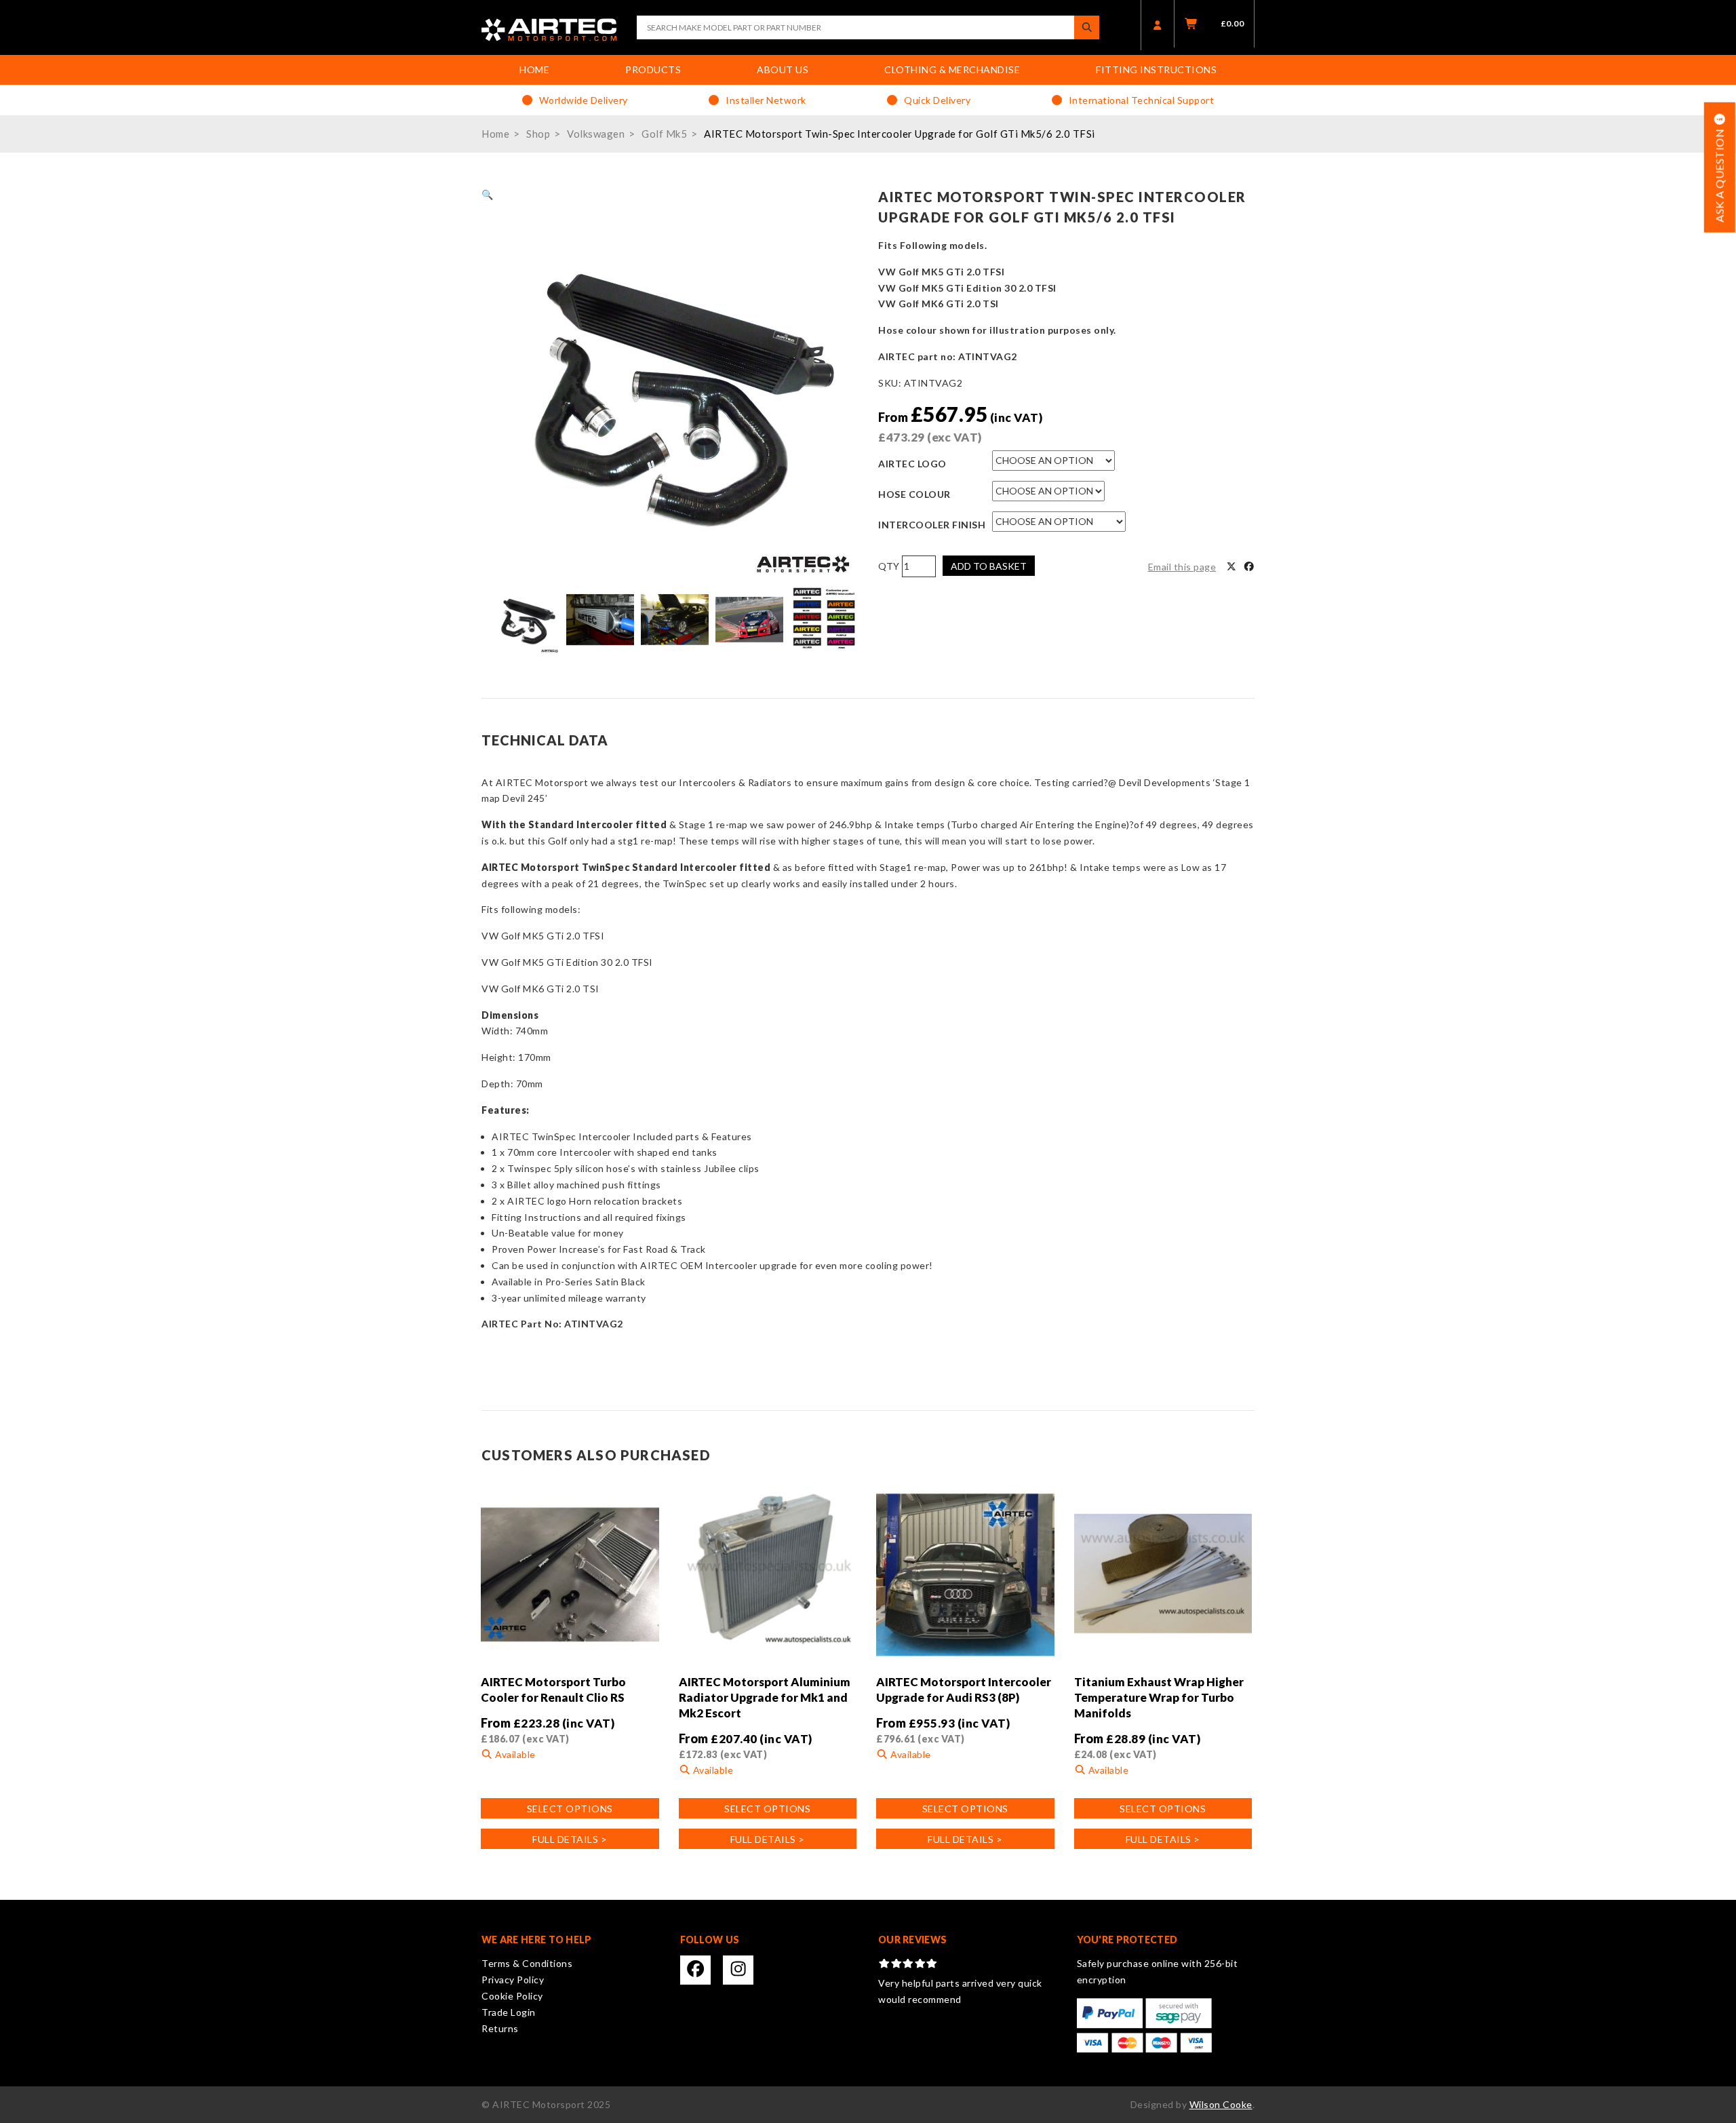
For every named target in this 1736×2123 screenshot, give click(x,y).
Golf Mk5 (664, 134)
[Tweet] (1231, 567)
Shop (538, 134)
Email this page (1182, 567)
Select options (570, 1809)
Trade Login (509, 2012)
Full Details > (570, 1839)
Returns (500, 2028)
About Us (783, 70)
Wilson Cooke (1221, 2104)
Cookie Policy (512, 1996)
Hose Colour (914, 494)
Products (653, 70)
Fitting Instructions (1156, 70)
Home (534, 70)
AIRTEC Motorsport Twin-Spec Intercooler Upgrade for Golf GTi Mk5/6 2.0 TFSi (900, 134)
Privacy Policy (513, 1980)
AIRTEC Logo (912, 464)
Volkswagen (596, 134)
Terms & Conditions (527, 1963)
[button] (488, 194)
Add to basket (989, 566)
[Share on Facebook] (1249, 567)
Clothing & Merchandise (952, 70)
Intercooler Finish (932, 525)
